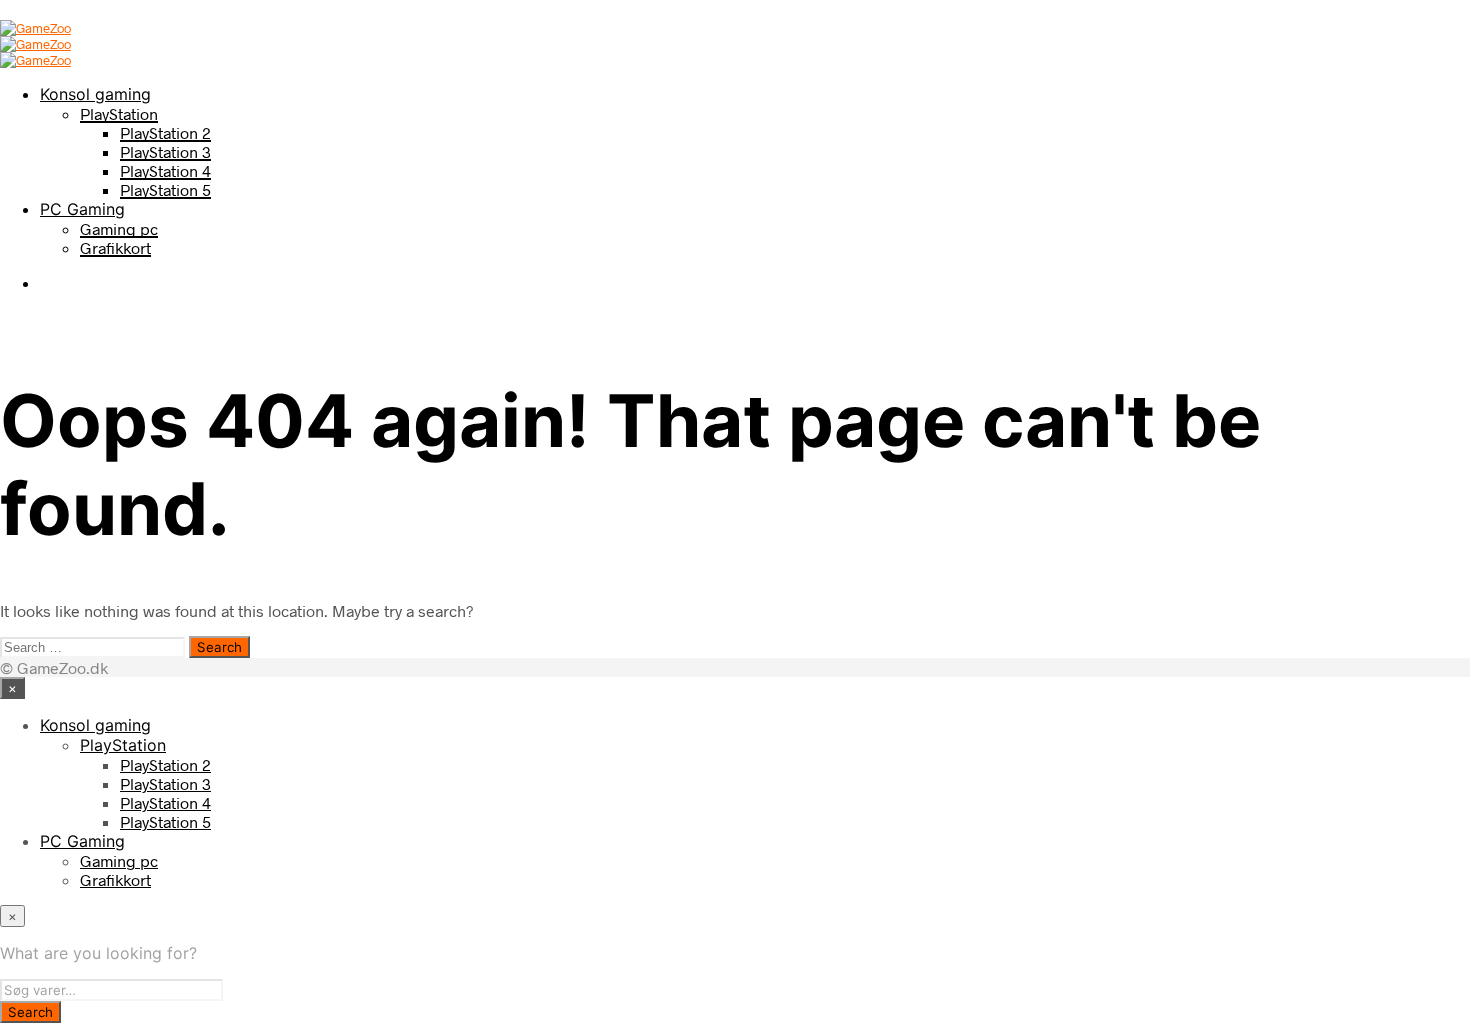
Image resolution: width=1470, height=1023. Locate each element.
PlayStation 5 (165, 189)
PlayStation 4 (165, 170)
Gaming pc (119, 228)
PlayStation (119, 113)
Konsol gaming (95, 94)
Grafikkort (115, 247)
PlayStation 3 (165, 151)
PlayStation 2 (165, 132)
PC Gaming (82, 209)
